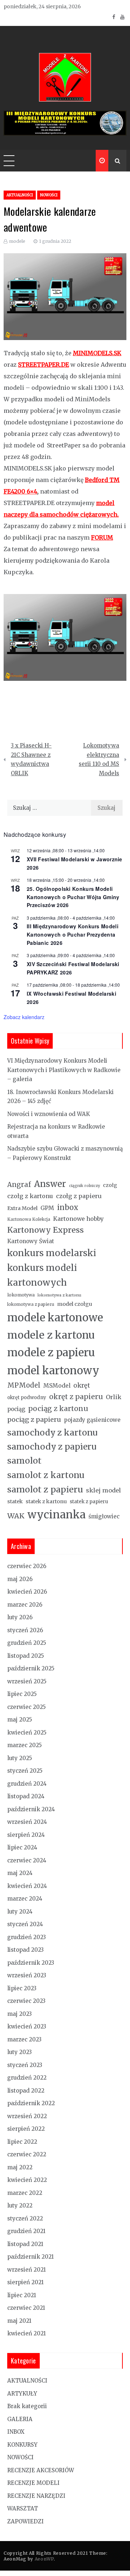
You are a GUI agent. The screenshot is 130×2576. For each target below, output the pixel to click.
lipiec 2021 (22, 2295)
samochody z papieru (52, 1447)
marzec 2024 (25, 1899)
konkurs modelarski (52, 1253)
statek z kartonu (46, 1501)
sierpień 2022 (26, 2129)
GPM (47, 1208)
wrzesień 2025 (27, 1681)
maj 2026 (20, 1579)
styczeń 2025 (25, 1771)
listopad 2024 (26, 1796)
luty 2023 (19, 2052)
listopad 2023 (25, 1950)
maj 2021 (19, 2321)
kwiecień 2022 (27, 2180)
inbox (68, 1207)
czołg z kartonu (30, 1196)
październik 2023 (31, 1963)
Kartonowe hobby (78, 1219)
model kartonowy (53, 1370)
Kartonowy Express (45, 1230)
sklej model (103, 1490)
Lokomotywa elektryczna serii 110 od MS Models (99, 759)
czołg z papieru (79, 1196)
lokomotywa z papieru (31, 1304)
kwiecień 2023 (27, 2026)
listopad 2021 (25, 2244)
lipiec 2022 (22, 2142)
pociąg (16, 1409)
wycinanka (57, 1515)
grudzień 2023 (27, 1937)
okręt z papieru (76, 1397)
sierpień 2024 (26, 1835)
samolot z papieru (45, 1489)
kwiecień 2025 (27, 1733)
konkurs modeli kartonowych (42, 1275)
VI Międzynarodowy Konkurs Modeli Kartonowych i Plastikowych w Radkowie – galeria (64, 1070)
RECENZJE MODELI (33, 2483)
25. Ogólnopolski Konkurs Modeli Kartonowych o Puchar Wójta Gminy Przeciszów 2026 (73, 897)
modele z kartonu (51, 1335)
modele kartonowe (55, 1318)
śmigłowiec (104, 1516)
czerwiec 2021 (26, 2308)
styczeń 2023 (25, 2065)
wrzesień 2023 (27, 1975)
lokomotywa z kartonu (59, 1295)
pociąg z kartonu (58, 1408)
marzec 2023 (24, 2039)
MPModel (24, 1385)
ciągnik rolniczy (84, 1186)
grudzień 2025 (27, 1643)
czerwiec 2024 (27, 1860)
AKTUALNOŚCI (20, 195)
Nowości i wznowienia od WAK (49, 1114)
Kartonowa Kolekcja (29, 1219)
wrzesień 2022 (27, 2116)
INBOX (16, 2432)
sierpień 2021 (25, 2282)
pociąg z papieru (34, 1419)
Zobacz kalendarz (24, 1017)
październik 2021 (31, 2257)
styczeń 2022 (25, 2218)
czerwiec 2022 (27, 2154)
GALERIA (20, 2419)
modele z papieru (51, 1352)
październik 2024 (31, 1809)
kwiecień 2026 (27, 1592)
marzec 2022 (25, 2193)
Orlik (114, 1397)
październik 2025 (31, 1668)
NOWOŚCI (49, 195)
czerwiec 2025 (27, 1707)
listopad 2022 (26, 2091)
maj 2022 (20, 2167)
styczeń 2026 (25, 1630)
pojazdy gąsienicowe (92, 1420)
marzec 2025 (25, 1745)
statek (15, 1501)
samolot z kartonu (46, 1475)
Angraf (19, 1185)
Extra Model (22, 1208)
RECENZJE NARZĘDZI (36, 2496)
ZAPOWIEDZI (25, 2521)
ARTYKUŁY (22, 2394)
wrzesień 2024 (27, 1822)
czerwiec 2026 (27, 1566)
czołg (110, 1185)
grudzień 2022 (27, 2078)
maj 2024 (20, 1873)
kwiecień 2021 (27, 2333)
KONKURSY (22, 2445)
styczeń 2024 (25, 1924)
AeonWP (44, 2559)
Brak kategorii (27, 2406)
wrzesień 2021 (27, 2270)
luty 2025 (20, 1758)
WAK (16, 1516)
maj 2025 (20, 1720)
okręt (82, 1385)
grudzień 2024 (27, 1784)
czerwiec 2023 (26, 2001)
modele (17, 241)
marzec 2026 (25, 1605)
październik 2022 (31, 2103)
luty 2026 (20, 1617)
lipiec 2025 (22, 1694)
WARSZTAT (23, 2508)
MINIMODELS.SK (97, 353)
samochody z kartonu (52, 1432)
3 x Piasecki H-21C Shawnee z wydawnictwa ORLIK (31, 759)
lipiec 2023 (22, 1988)
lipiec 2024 (22, 1847)
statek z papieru (89, 1502)
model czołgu (75, 1304)
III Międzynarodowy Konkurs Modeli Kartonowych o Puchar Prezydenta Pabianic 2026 (73, 934)
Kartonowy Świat (31, 1241)
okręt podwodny (27, 1398)
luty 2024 (20, 1912)
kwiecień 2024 (27, 1886)
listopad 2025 (26, 1656)
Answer (50, 1184)
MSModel (57, 1386)
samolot (24, 1461)
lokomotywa (21, 1295)
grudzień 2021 (26, 2231)
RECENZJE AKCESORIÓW (41, 2470)
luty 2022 (20, 2206)
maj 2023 (19, 2014)
